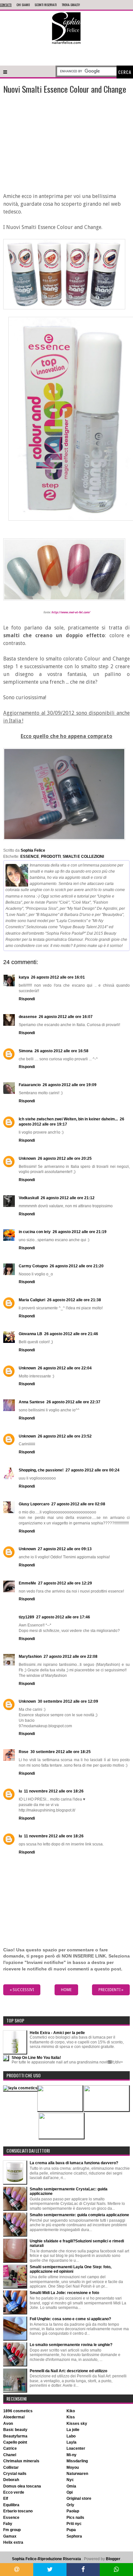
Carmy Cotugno (33, 1266)
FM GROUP (12, 2530)
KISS (71, 2417)
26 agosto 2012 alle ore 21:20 (77, 1266)
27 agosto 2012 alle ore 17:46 (63, 1617)
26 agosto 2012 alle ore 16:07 (66, 1017)
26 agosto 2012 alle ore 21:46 (71, 1334)
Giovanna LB (31, 1334)
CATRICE (10, 2448)
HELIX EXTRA (13, 2542)
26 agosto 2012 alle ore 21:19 (80, 1232)
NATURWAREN (77, 2474)
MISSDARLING (77, 2461)
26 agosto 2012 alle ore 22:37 (73, 1402)
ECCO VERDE (14, 2492)
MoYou (73, 2467)
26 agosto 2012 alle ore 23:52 (65, 1436)
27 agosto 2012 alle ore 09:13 (65, 1549)
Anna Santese (32, 1402)
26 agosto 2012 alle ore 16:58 (61, 1051)
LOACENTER (76, 2448)
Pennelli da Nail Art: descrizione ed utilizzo (68, 2371)
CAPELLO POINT (15, 2442)
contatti (6, 5)
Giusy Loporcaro (34, 1504)
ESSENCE (30, 857)
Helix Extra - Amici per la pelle (57, 2033)
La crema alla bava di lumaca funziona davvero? (74, 2163)
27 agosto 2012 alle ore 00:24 (92, 1470)
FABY (8, 2524)
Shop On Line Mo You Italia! (36, 2058)
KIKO (71, 2411)
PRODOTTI (51, 857)
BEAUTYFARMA (15, 2436)
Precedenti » (111, 1990)
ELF (6, 2498)
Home (66, 1990)
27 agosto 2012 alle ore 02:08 (78, 1504)
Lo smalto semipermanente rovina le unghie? (71, 2345)
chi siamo (23, 5)
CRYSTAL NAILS (15, 2474)
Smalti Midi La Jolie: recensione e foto (64, 2293)
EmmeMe (27, 1583)
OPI (70, 2492)
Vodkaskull (29, 1198)
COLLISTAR (11, 2467)
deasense (28, 1017)
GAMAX (10, 2536)
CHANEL (10, 2455)
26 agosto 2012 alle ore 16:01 (58, 977)
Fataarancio (30, 1085)
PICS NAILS (75, 2518)
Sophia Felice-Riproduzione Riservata (46, 2559)
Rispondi (27, 999)
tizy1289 (26, 1617)
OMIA (71, 2486)
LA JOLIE (73, 2430)
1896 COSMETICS (18, 2411)
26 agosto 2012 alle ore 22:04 (65, 1368)
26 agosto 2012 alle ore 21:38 (74, 1300)
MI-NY (72, 2455)
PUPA (71, 2530)
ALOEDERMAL (14, 2417)
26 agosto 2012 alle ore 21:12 (68, 1198)
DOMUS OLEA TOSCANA (22, 2486)
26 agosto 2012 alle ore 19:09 (70, 1085)
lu (20, 1791)
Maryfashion (30, 1657)
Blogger (113, 2559)
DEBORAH (11, 2480)
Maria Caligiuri (32, 1300)
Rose (24, 1752)
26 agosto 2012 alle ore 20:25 (65, 1158)
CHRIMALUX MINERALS (21, 2461)
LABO (71, 2436)
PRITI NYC (74, 2524)
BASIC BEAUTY (15, 2430)
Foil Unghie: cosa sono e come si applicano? (70, 2319)
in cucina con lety (35, 1232)
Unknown (27, 1158)
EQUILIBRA (11, 2505)
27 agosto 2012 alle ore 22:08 (71, 1657)
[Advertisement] (66, 54)
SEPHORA (74, 2536)
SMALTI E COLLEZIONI (83, 857)
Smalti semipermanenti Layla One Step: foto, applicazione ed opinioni (71, 2269)
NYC (70, 2480)
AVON (8, 2424)
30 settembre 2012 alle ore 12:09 (68, 1701)
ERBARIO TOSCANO (18, 2511)
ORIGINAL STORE (79, 2498)
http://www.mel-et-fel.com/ (71, 612)
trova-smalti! (71, 5)
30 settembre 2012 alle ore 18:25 (61, 1752)
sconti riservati (46, 5)
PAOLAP (73, 2511)
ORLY (70, 2505)
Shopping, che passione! (41, 1470)
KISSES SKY (77, 2424)
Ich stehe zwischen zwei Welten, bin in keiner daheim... (68, 1119)
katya (24, 977)
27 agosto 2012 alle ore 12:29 (65, 1583)
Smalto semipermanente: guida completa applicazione (79, 2215)
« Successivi (22, 1990)
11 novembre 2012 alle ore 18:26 (54, 1791)
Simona (26, 1051)
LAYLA (72, 2442)
